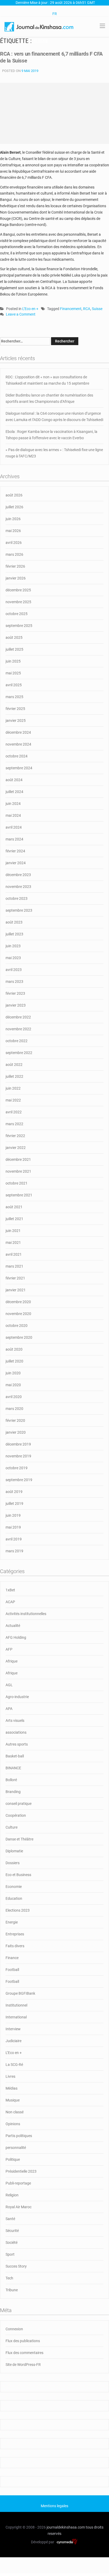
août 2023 (14, 922)
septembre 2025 (19, 626)
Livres (10, 2076)
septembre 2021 (19, 1195)
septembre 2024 (19, 768)
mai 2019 (13, 1527)
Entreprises (15, 1934)
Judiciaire (13, 2041)
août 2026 (14, 495)
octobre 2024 (17, 756)
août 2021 (14, 1207)
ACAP (10, 1602)
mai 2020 (13, 1385)
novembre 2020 (18, 1314)
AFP (9, 1649)
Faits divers (15, 1946)
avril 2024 (14, 827)
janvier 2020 (16, 1432)
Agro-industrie (17, 1697)
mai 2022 (13, 1100)
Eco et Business (18, 1875)
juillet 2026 (14, 507)
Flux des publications (23, 2341)
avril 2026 (14, 543)
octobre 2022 (17, 1041)
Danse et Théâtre (19, 1839)
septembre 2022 (19, 1053)
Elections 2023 (18, 1910)
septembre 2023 (19, 910)
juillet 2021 (14, 1219)
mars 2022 (14, 1124)
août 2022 (14, 1065)
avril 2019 (14, 1539)
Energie (12, 1922)
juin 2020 (13, 1373)
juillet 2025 (14, 649)
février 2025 (15, 709)
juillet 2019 (14, 1504)
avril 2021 (14, 1254)
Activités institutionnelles (26, 1614)
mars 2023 (14, 982)
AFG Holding (16, 1637)
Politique (13, 2159)
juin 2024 (13, 804)
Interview (13, 2029)
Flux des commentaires (24, 2353)
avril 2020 (14, 1397)
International (16, 2017)
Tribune (12, 2290)
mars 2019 (14, 1551)
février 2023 (15, 993)
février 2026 (15, 566)
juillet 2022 (14, 1076)
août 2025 (14, 637)
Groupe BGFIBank (20, 1993)
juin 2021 (13, 1231)
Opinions (13, 2124)
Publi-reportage (18, 2183)
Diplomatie (14, 1851)
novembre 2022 (18, 1029)
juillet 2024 (14, 792)
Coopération (16, 1815)
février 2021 (15, 1278)
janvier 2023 (16, 1005)
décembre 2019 (18, 1444)
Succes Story (16, 2266)
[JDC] (39, 26)
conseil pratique (19, 1804)
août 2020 (14, 1349)
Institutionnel (16, 2005)
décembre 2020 (18, 1302)
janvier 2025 (16, 721)
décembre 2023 (18, 875)
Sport (10, 2254)
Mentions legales (54, 2506)
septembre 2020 (19, 1337)
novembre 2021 (18, 1171)
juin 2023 (13, 946)
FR (55, 14)
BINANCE (13, 1768)
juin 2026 (13, 519)
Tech (9, 2278)
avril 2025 (14, 685)
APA (9, 1709)
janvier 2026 (16, 578)
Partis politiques (19, 2136)
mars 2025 (14, 697)
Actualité (13, 1626)
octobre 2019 (17, 1468)
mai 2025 (13, 673)
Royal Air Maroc (19, 2207)
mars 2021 (14, 1266)
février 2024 (15, 851)
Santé (10, 2219)
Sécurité (12, 2231)
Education (14, 1898)
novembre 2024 (18, 744)
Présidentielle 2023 (21, 2171)
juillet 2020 (14, 1361)
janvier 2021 (16, 1290)
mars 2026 (14, 554)
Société (12, 2242)
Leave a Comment (21, 315)
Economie (14, 1887)
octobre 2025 (17, 614)
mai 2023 (13, 958)
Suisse (97, 309)
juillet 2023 (14, 934)
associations (16, 1732)
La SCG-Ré (14, 2065)
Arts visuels (15, 1720)
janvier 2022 (16, 1148)
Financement (71, 309)
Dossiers (13, 1863)
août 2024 (14, 780)
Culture (12, 1827)
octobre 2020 (17, 1326)
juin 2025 (13, 661)
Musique (13, 2100)
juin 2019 (13, 1515)
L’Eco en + (30, 309)
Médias (12, 2088)
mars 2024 (14, 839)
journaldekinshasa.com (66, 2527)
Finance (12, 1958)
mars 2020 (14, 1409)
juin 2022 (13, 1088)
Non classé (15, 2112)
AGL (9, 1685)
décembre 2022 (18, 1017)
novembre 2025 (18, 602)
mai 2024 (13, 815)
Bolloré (11, 1780)
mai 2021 (13, 1243)
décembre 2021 (18, 1159)
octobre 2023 (17, 898)
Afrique (12, 1661)
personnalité (16, 2148)
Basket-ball (15, 1756)
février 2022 (15, 1136)
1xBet (10, 1590)
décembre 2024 (18, 732)
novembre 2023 (18, 887)
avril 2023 (14, 970)
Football (12, 1970)
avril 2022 (14, 1112)
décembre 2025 (18, 590)
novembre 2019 (18, 1456)
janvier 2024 (16, 863)
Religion (12, 2195)
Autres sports (17, 1744)
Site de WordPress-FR (23, 2365)
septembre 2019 (19, 1480)
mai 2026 (13, 531)
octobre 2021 (17, 1183)
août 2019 (14, 1492)
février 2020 (15, 1420)
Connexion (14, 2329)
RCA (87, 309)
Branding (13, 1792)
